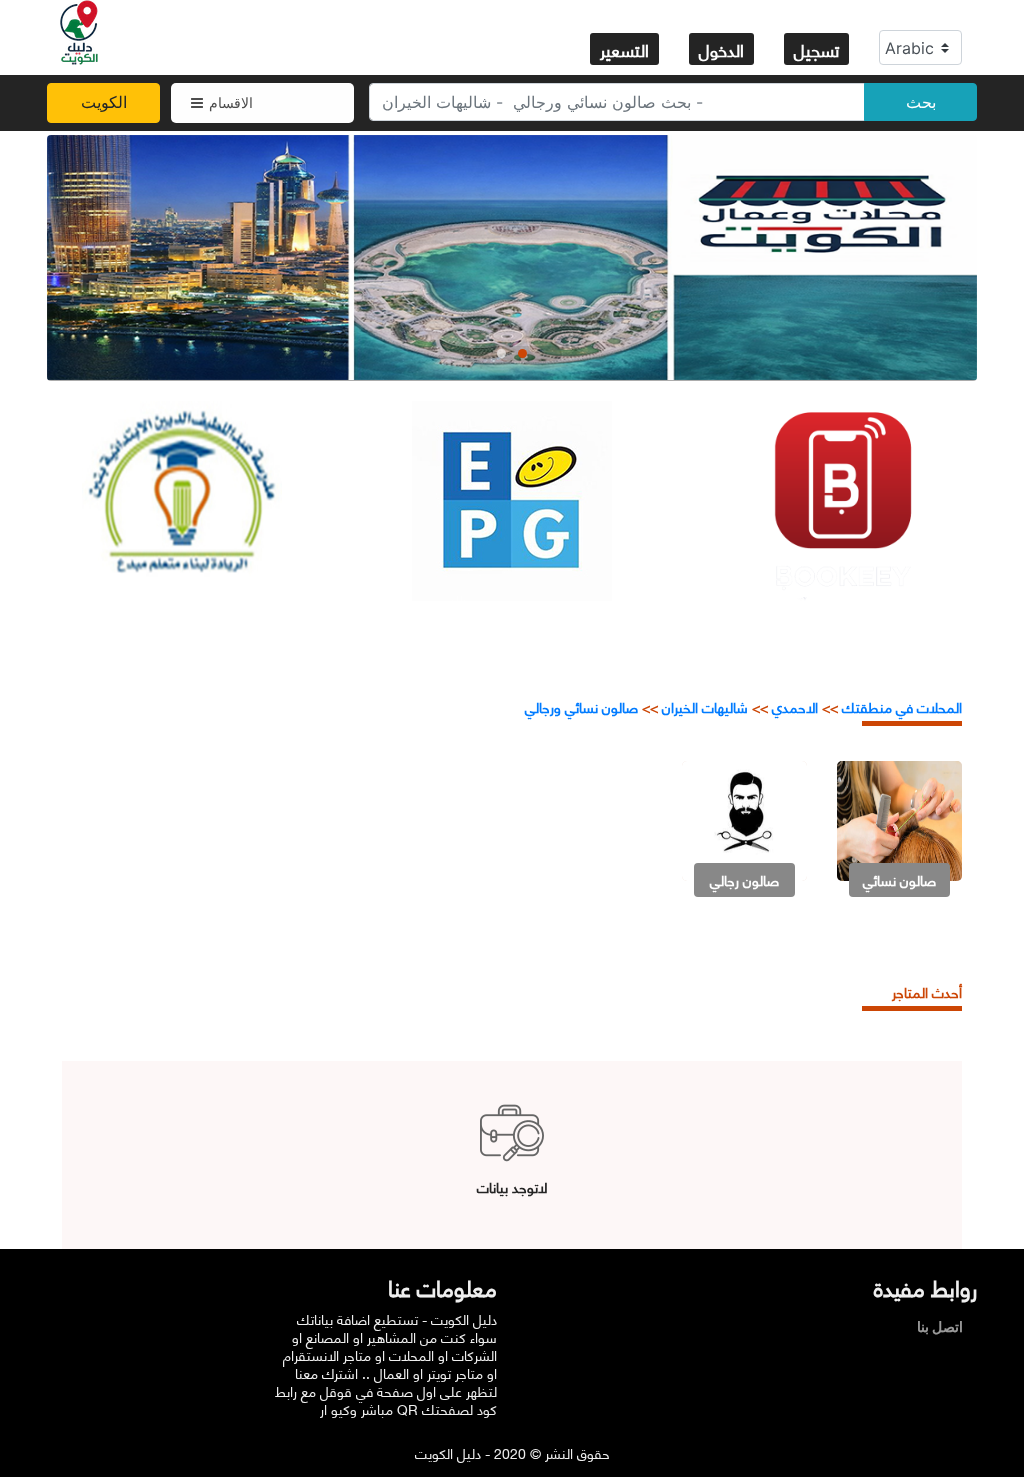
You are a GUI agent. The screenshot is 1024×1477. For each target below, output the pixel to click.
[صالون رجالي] (744, 820)
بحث (921, 102)
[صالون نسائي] (899, 820)
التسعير (624, 49)
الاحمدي (795, 706)
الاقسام (231, 102)
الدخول (721, 49)
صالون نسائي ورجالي (581, 706)
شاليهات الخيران (705, 706)
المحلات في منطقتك (900, 706)
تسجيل (816, 49)
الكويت (104, 102)
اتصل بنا (944, 1326)
